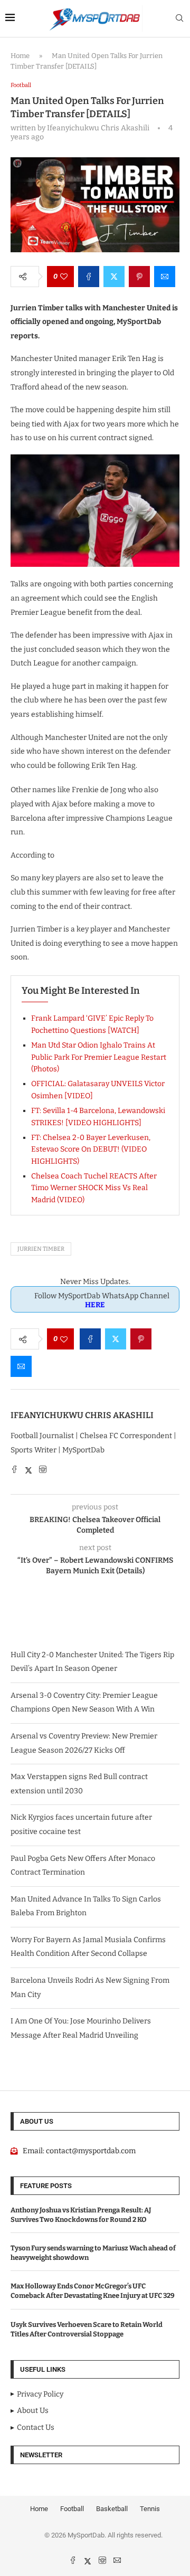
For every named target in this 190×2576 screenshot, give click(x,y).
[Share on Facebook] (89, 277)
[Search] (179, 19)
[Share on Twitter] (114, 277)
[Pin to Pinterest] (139, 277)
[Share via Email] (165, 277)
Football (72, 2509)
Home (20, 56)
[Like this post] (64, 277)
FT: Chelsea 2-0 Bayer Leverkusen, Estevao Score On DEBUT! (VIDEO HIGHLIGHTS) (91, 1149)
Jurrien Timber (41, 1249)
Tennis (150, 2509)
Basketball (112, 2509)
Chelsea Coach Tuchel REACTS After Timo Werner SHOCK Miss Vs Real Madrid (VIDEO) (94, 1188)
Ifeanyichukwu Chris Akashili (82, 1415)
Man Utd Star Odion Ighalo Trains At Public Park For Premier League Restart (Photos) (99, 1057)
